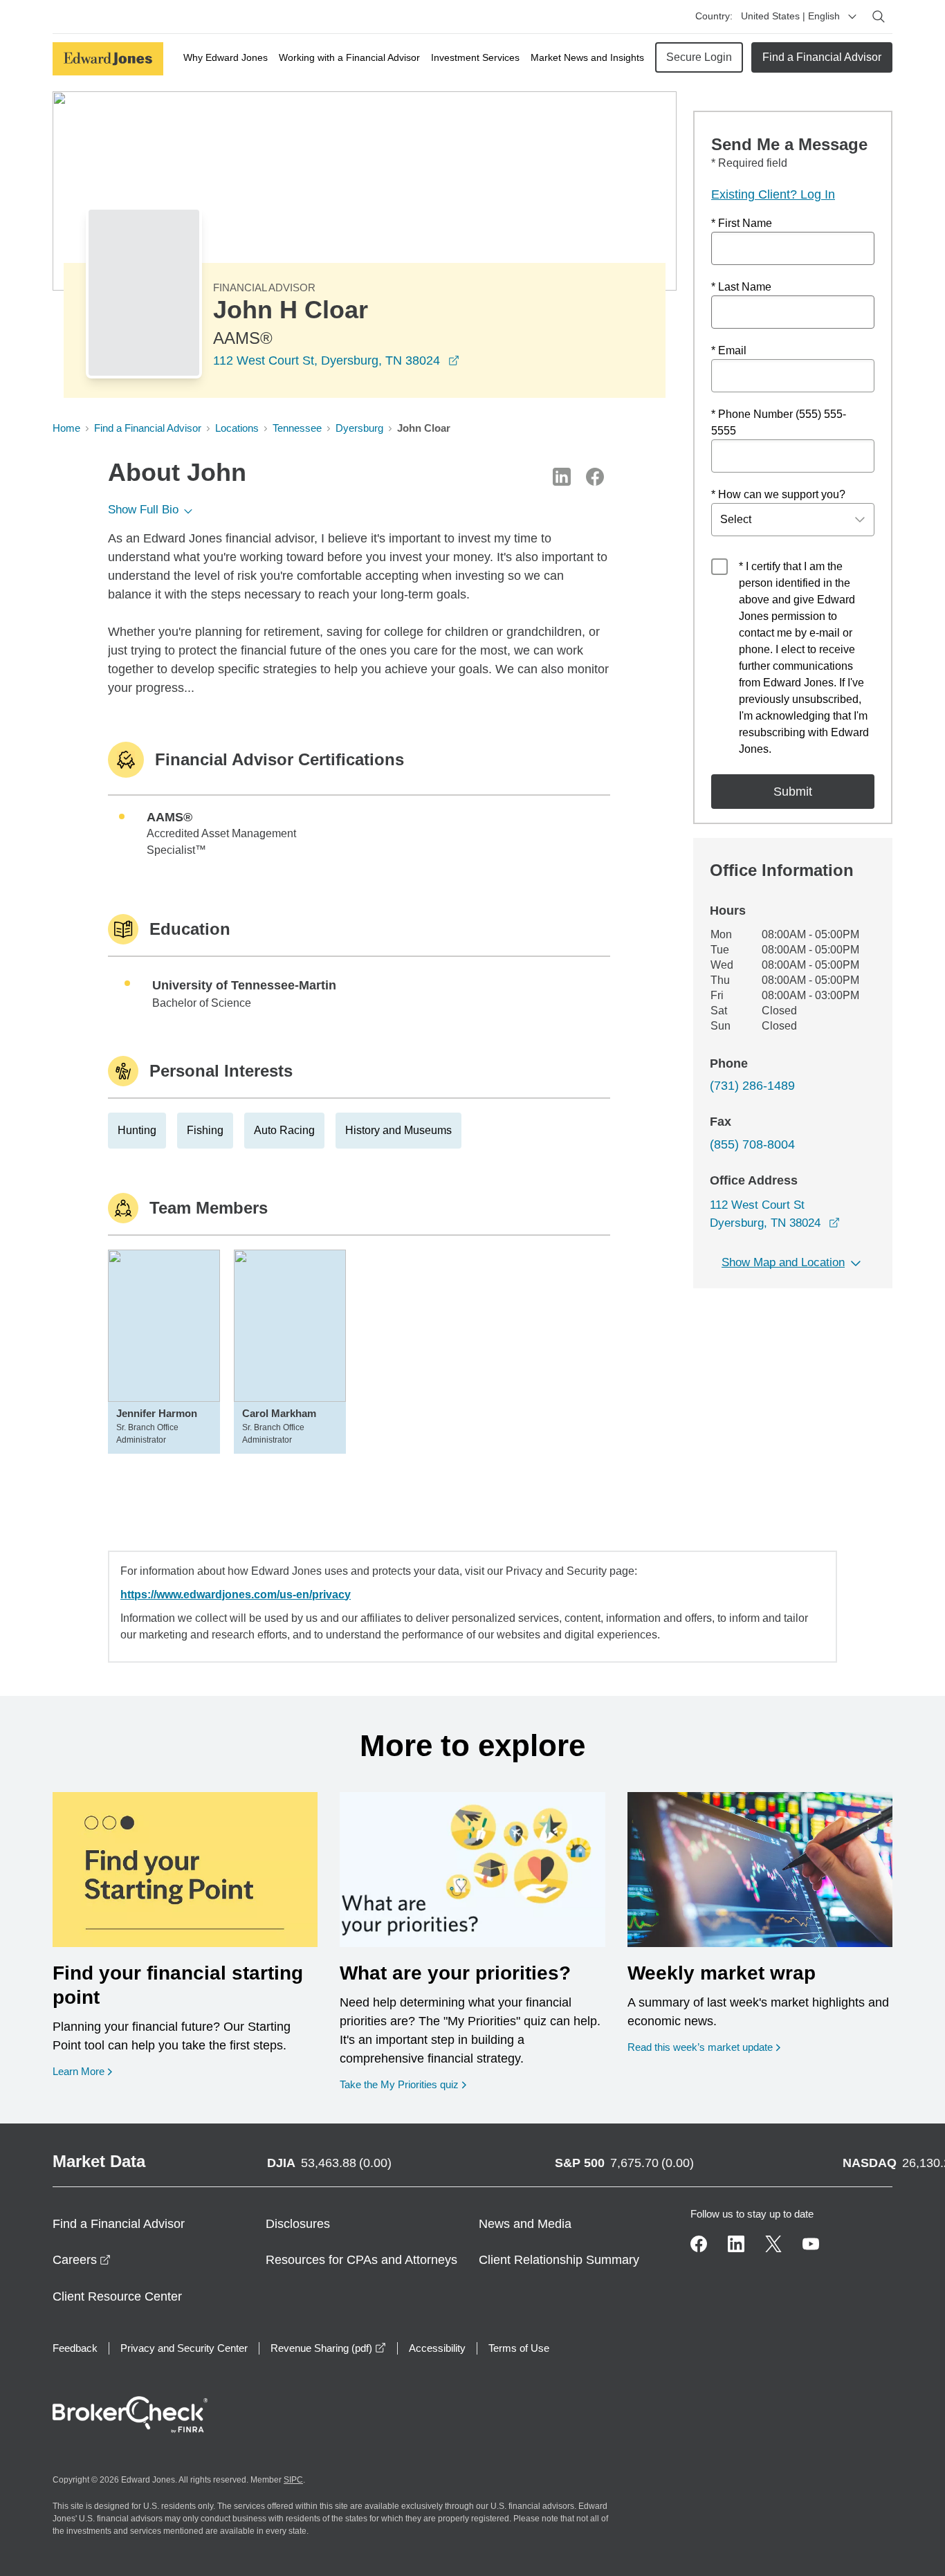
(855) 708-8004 (752, 1144)
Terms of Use (519, 2348)
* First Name (742, 223)
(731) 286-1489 (752, 1086)
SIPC (293, 2480)
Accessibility (437, 2348)
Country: (714, 16)
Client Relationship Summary (559, 2260)
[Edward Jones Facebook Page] (699, 2244)
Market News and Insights (587, 57)
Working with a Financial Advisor (349, 57)
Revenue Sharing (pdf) (328, 2348)
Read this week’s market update (700, 2047)
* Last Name (741, 287)
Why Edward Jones (226, 57)
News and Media (525, 2224)
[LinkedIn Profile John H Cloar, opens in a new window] (562, 477)
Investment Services (475, 57)
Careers (82, 2260)
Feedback (75, 2348)
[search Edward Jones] (879, 17)
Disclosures (298, 2224)
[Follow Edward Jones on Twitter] (773, 2244)
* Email (729, 350)
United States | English (790, 16)
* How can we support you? (778, 494)
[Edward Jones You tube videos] (811, 2244)
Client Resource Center (117, 2296)
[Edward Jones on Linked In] (736, 2244)
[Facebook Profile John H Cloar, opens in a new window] (595, 477)
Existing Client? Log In (773, 194)
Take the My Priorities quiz (403, 2084)
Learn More (82, 2071)
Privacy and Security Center (184, 2348)
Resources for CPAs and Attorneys (361, 2260)
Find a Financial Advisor (822, 57)
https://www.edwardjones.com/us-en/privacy (236, 1595)
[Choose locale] (852, 17)
